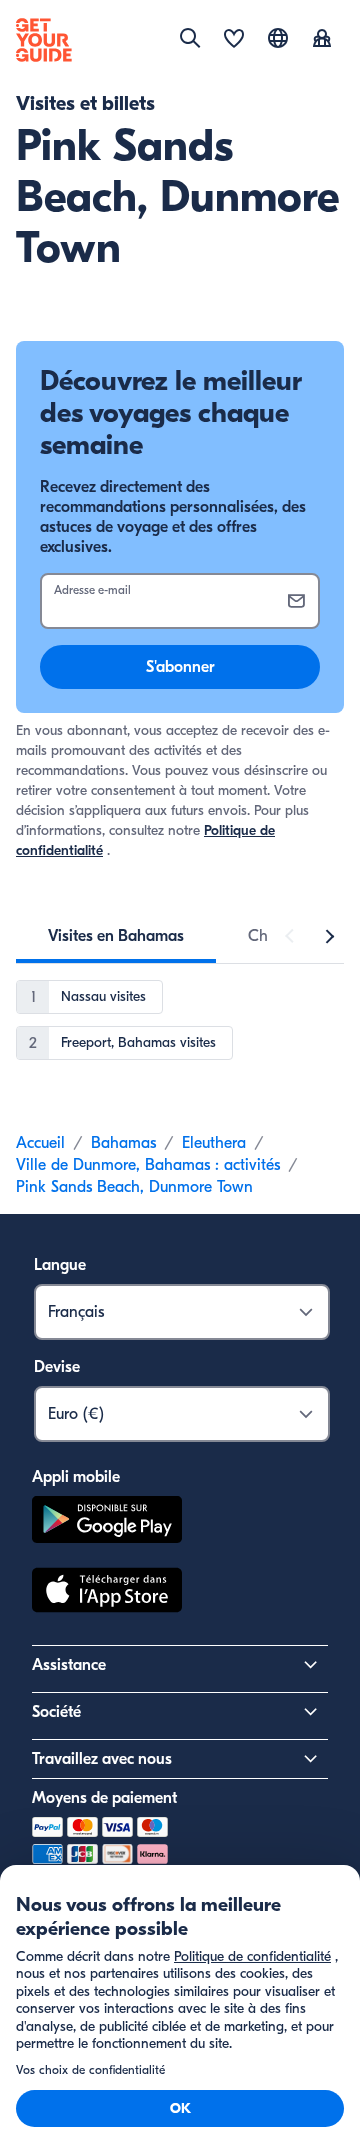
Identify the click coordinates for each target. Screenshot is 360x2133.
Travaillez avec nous (102, 1759)
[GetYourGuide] (44, 40)
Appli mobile (76, 1477)
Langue (60, 1265)
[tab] (116, 936)
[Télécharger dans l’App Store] (107, 1593)
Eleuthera (214, 1143)
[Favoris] (234, 40)
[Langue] (278, 38)
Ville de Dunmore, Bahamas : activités (148, 1165)
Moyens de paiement (104, 1798)
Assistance (69, 1665)
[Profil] (322, 40)
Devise (57, 1367)
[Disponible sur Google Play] (107, 1522)
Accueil (40, 1143)
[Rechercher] (190, 38)
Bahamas (123, 1143)
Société (56, 1712)
